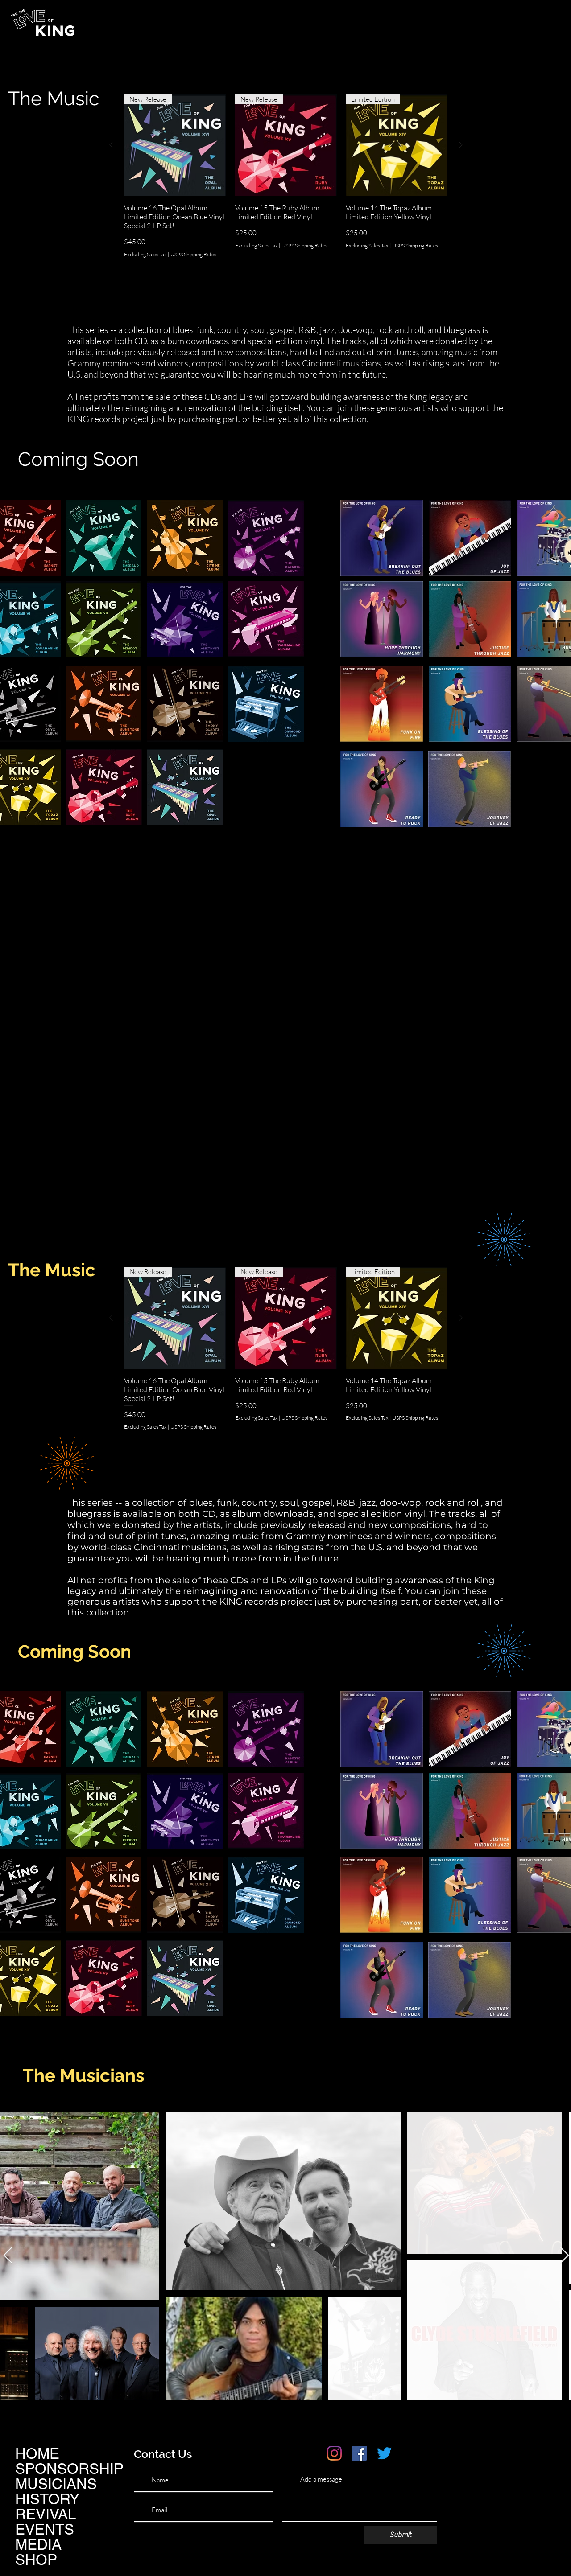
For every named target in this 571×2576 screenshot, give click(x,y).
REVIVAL (46, 2514)
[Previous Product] (111, 145)
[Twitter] (384, 2453)
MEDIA (38, 2544)
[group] (286, 198)
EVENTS (45, 2529)
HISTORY (47, 2499)
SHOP (36, 2560)
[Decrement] (131, 271)
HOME (37, 2453)
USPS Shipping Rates (193, 254)
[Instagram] (334, 2453)
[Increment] (219, 271)
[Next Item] (565, 2256)
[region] (104, 538)
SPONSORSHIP (69, 2469)
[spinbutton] (175, 271)
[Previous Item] (8, 2256)
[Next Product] (461, 145)
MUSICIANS (56, 2484)
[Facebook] (359, 2453)
